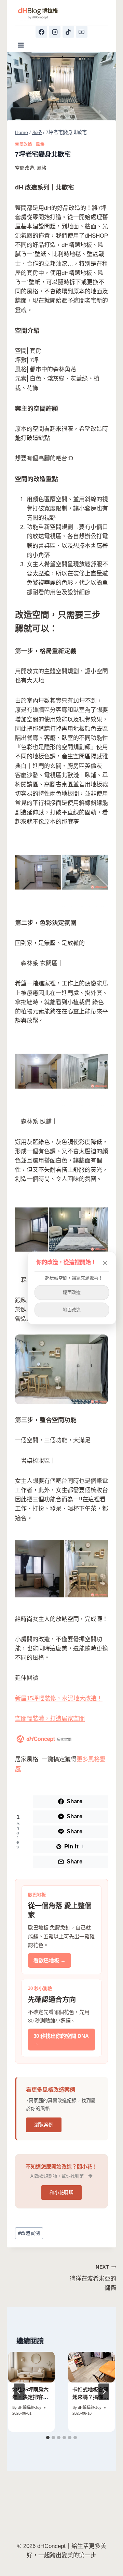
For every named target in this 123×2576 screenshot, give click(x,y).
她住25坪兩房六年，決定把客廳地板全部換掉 (30, 2397)
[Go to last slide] (19, 2392)
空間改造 (24, 144)
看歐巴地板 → (50, 1960)
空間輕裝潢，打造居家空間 (50, 1719)
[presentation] (31, 2367)
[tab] (48, 2438)
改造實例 (29, 2233)
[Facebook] (41, 32)
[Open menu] (21, 45)
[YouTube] (82, 32)
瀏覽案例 (44, 2125)
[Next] (104, 2392)
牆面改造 (72, 1292)
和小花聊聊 (61, 2192)
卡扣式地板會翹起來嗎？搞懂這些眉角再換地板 (90, 2397)
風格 (40, 144)
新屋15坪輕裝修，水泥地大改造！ (59, 1698)
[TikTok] (68, 32)
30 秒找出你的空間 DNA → (61, 2040)
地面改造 (72, 1310)
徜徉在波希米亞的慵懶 (93, 2278)
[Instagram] (55, 32)
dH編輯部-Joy (30, 2407)
